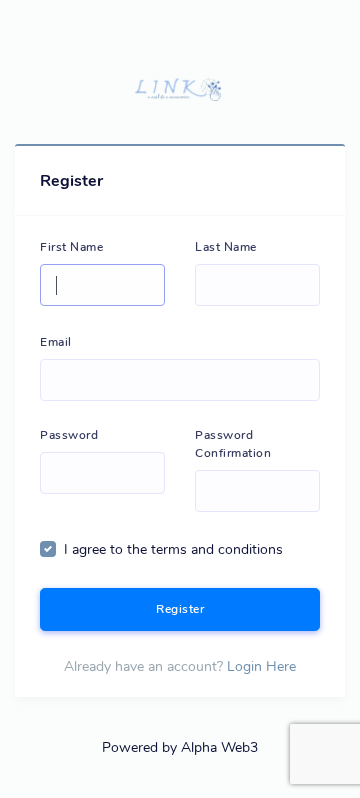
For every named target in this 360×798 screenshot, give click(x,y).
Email (56, 342)
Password (69, 435)
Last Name (226, 247)
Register (180, 609)
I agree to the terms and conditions (173, 549)
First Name (71, 247)
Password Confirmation (233, 444)
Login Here (261, 666)
